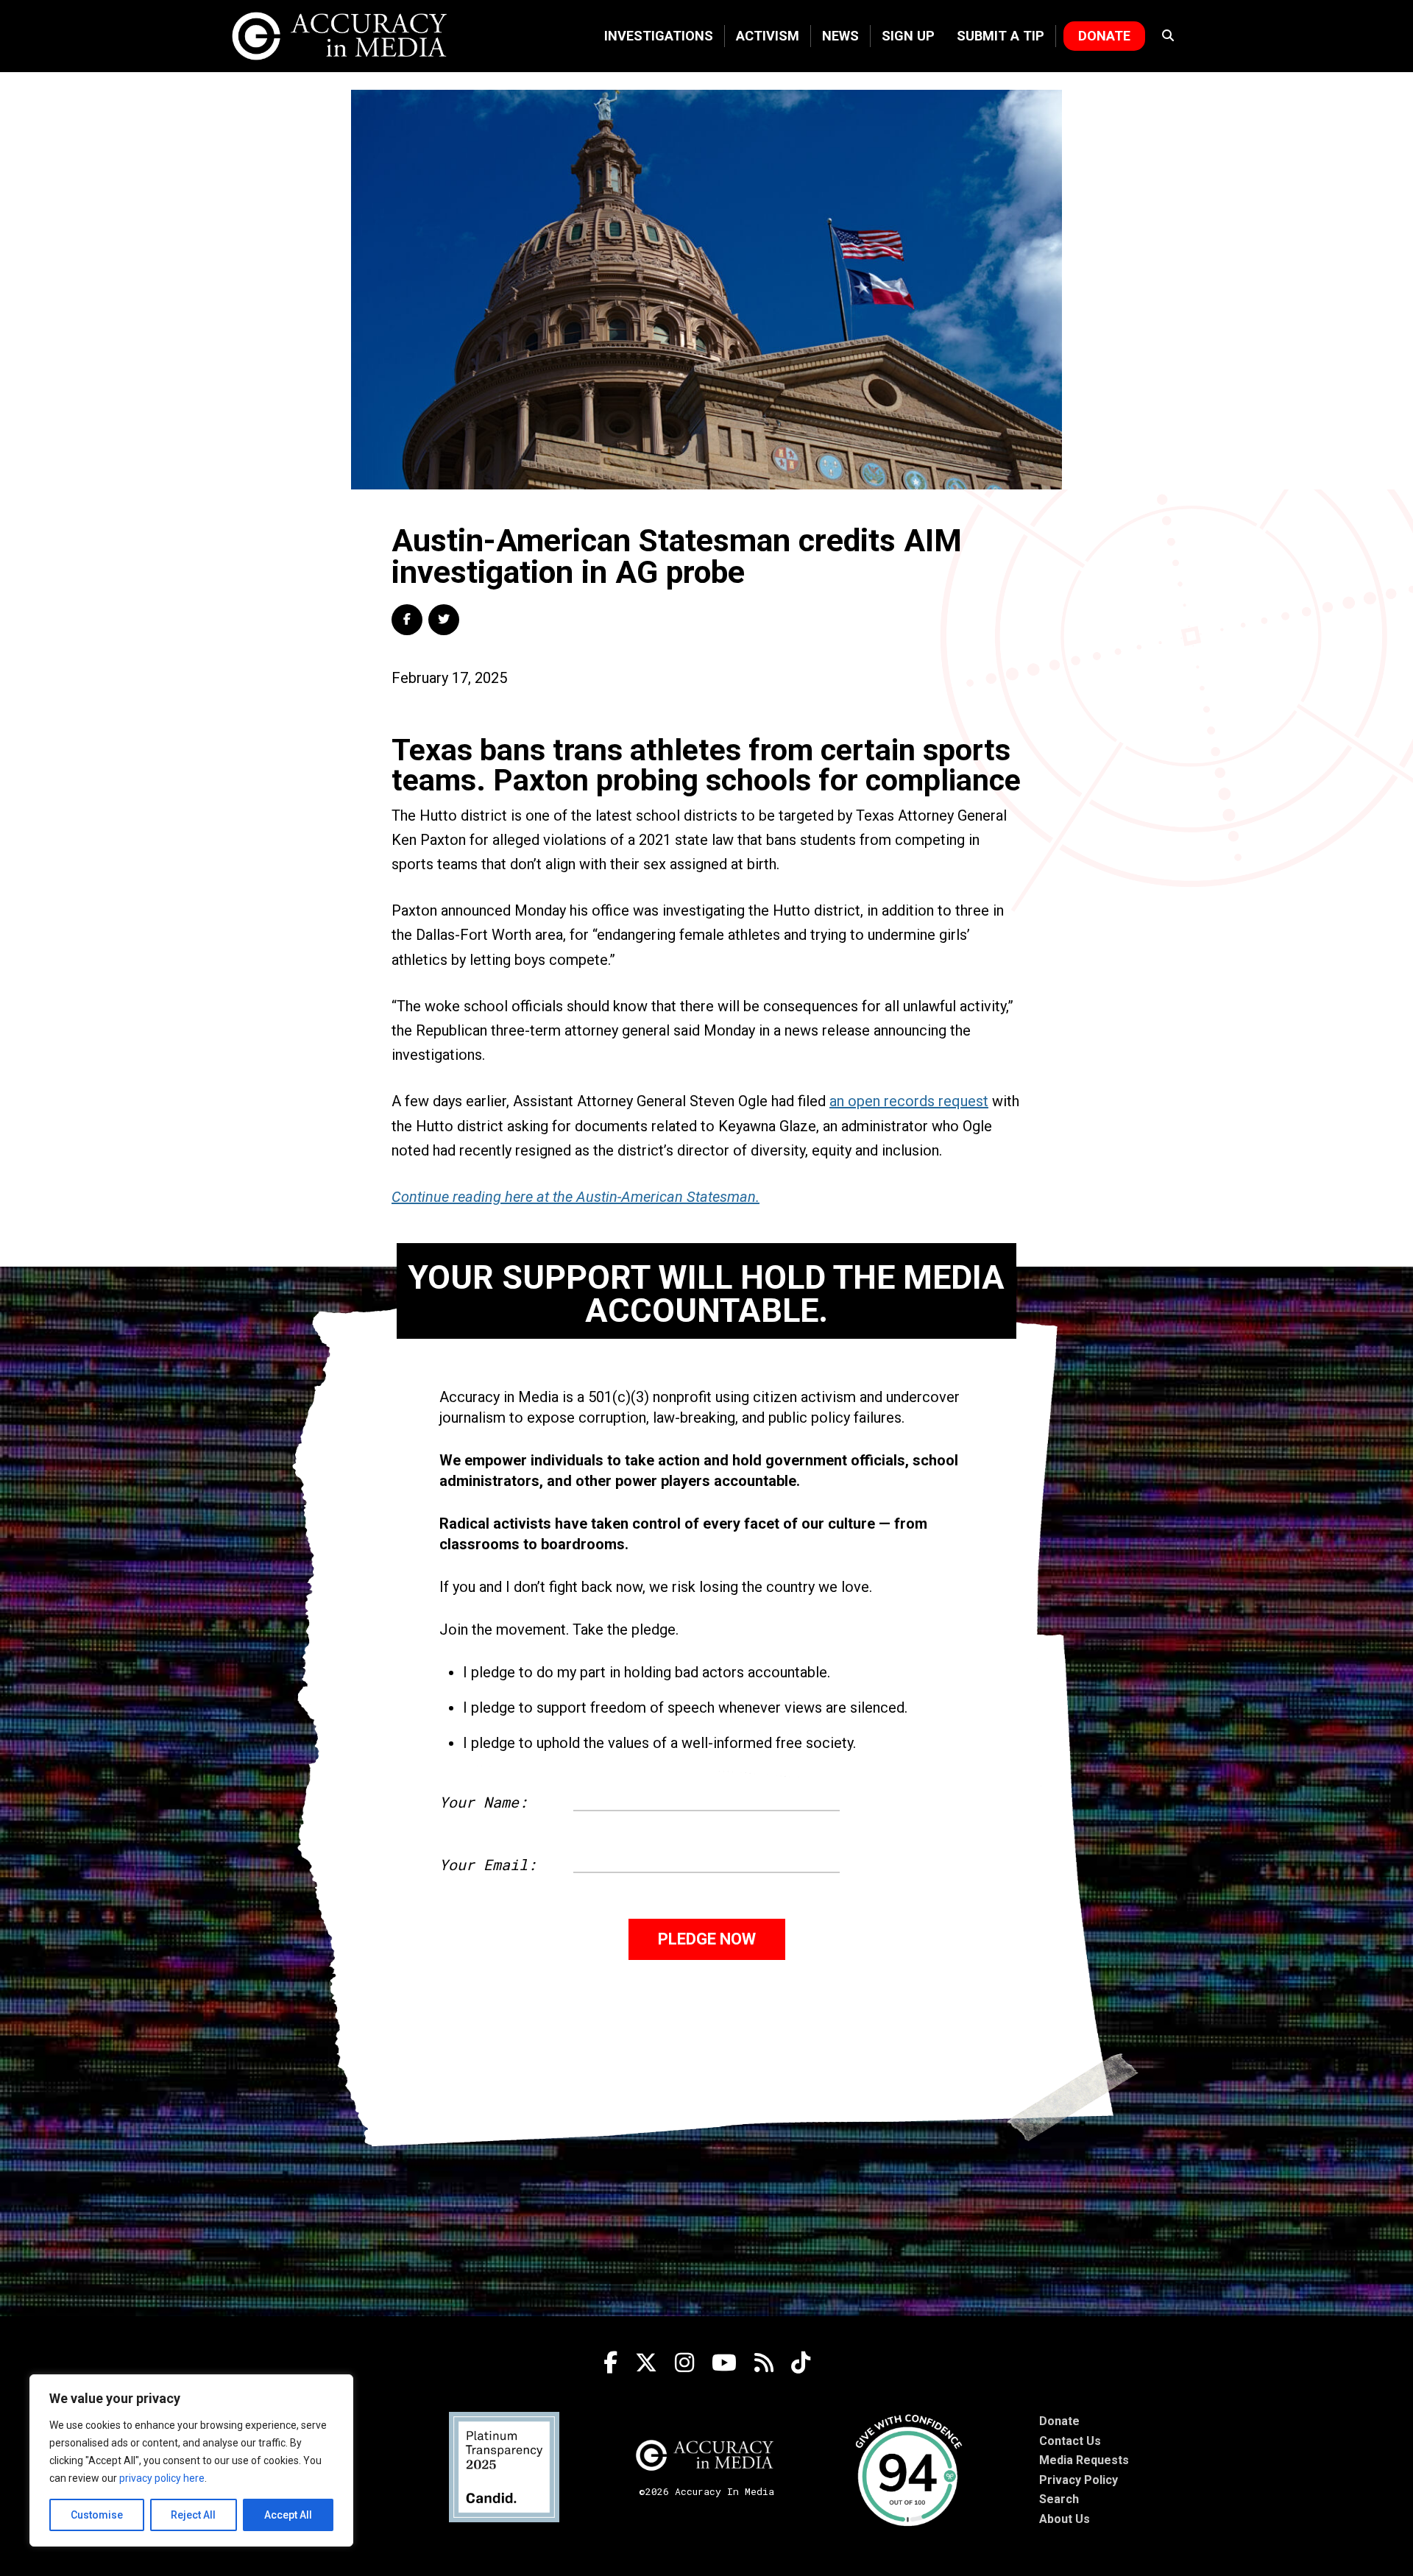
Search (1059, 2499)
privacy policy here (162, 2478)
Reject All (193, 2515)
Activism (768, 36)
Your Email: (488, 1864)
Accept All (288, 2515)
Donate (1104, 36)
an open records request (909, 1101)
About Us (1065, 2519)
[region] (191, 2460)
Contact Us (1070, 2441)
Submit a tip (1001, 36)
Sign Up (908, 36)
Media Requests (1084, 2460)
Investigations (659, 36)
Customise (97, 2515)
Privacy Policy (1079, 2480)
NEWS (840, 36)
